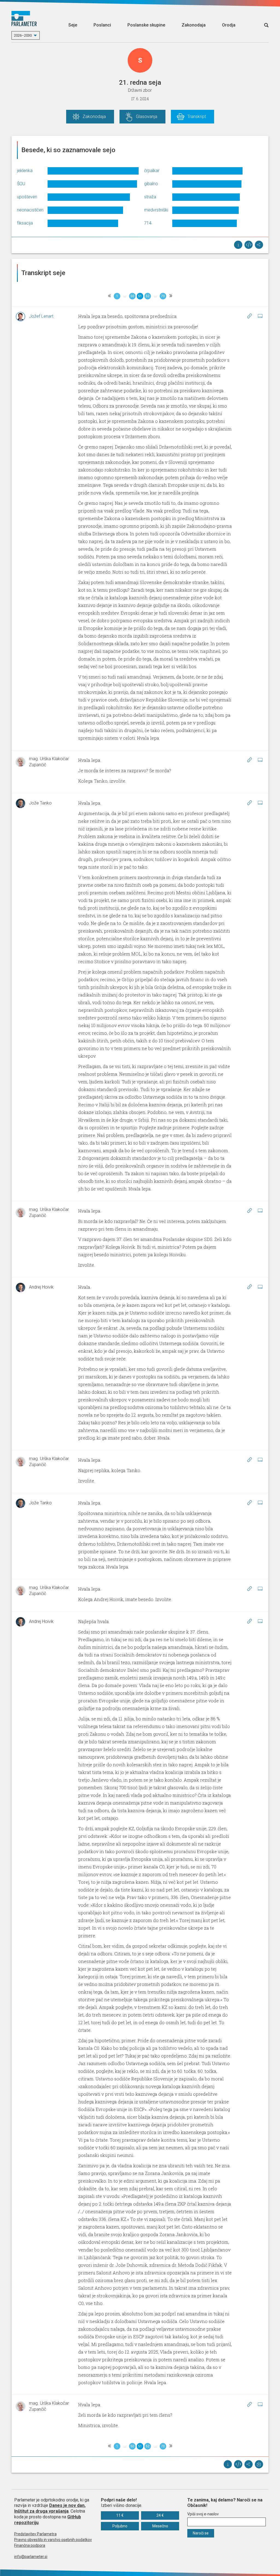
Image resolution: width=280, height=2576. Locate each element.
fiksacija (25, 223)
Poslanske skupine (146, 25)
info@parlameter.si (31, 2557)
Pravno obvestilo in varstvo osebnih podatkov (53, 2540)
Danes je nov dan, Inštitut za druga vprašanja (50, 2508)
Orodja (229, 25)
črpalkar (152, 171)
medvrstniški (156, 210)
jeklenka (25, 171)
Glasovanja (147, 117)
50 (132, 296)
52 (148, 296)
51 (140, 296)
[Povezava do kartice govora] (260, 316)
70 (163, 296)
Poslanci (102, 25)
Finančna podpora (30, 2545)
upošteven (27, 197)
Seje (73, 25)
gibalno (151, 184)
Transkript (197, 117)
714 (148, 223)
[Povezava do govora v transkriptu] (249, 316)
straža (150, 197)
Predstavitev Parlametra (35, 2534)
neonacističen (30, 210)
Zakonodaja (194, 25)
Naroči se (201, 2533)
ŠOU (21, 184)
